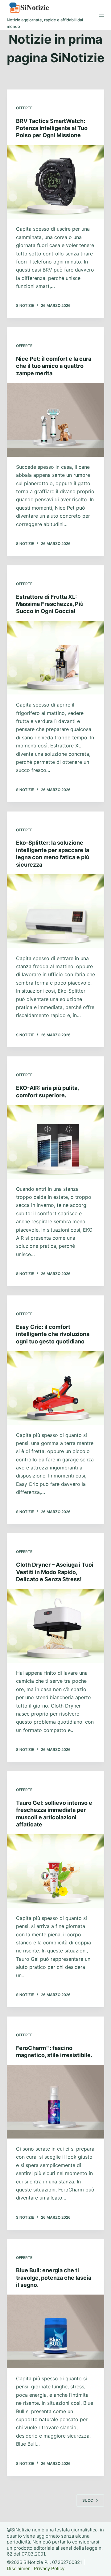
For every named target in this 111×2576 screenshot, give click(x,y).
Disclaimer (18, 2568)
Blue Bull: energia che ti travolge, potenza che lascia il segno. (54, 2278)
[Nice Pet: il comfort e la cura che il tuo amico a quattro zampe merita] (56, 420)
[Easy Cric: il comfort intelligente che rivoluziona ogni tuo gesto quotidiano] (56, 1388)
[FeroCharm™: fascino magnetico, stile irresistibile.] (56, 2102)
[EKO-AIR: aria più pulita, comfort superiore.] (56, 1142)
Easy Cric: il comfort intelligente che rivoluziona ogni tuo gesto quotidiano (53, 1334)
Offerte (24, 108)
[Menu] (101, 15)
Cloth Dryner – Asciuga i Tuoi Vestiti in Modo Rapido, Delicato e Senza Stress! (55, 1572)
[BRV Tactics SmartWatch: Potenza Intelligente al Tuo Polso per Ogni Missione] (56, 182)
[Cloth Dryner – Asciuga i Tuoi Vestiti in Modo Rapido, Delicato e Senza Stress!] (56, 1626)
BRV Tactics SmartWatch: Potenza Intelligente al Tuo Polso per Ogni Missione (52, 128)
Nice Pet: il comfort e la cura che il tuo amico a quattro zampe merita (54, 366)
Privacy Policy (49, 2568)
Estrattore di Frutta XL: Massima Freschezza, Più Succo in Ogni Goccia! (50, 604)
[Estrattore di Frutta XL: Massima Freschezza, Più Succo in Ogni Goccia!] (56, 658)
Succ (88, 2500)
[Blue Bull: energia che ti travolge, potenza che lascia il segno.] (56, 2331)
